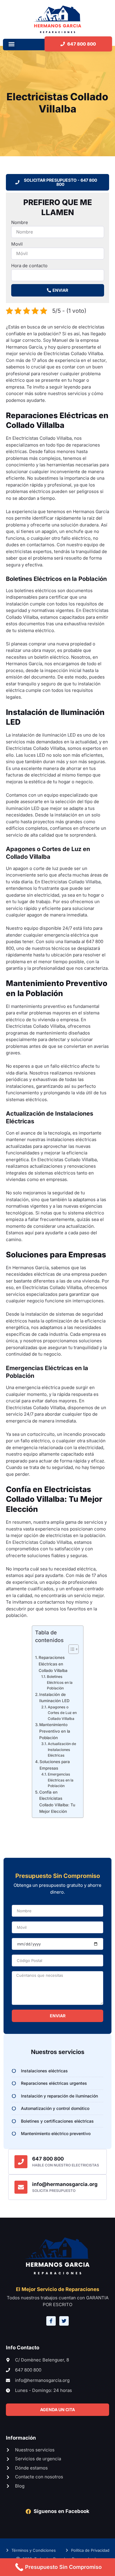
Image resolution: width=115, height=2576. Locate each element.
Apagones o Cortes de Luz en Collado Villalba (62, 1713)
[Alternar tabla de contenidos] (71, 1649)
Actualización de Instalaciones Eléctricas (62, 1749)
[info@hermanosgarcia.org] (21, 2187)
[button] (11, 44)
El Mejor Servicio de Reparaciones (58, 2289)
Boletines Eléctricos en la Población (60, 1682)
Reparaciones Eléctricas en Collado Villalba (53, 1664)
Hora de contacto (29, 266)
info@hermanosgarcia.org (65, 2184)
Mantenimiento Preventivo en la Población (55, 1731)
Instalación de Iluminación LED (54, 1698)
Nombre (20, 222)
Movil (17, 244)
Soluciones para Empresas (55, 1765)
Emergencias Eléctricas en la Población (61, 1780)
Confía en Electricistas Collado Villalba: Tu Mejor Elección (57, 1802)
